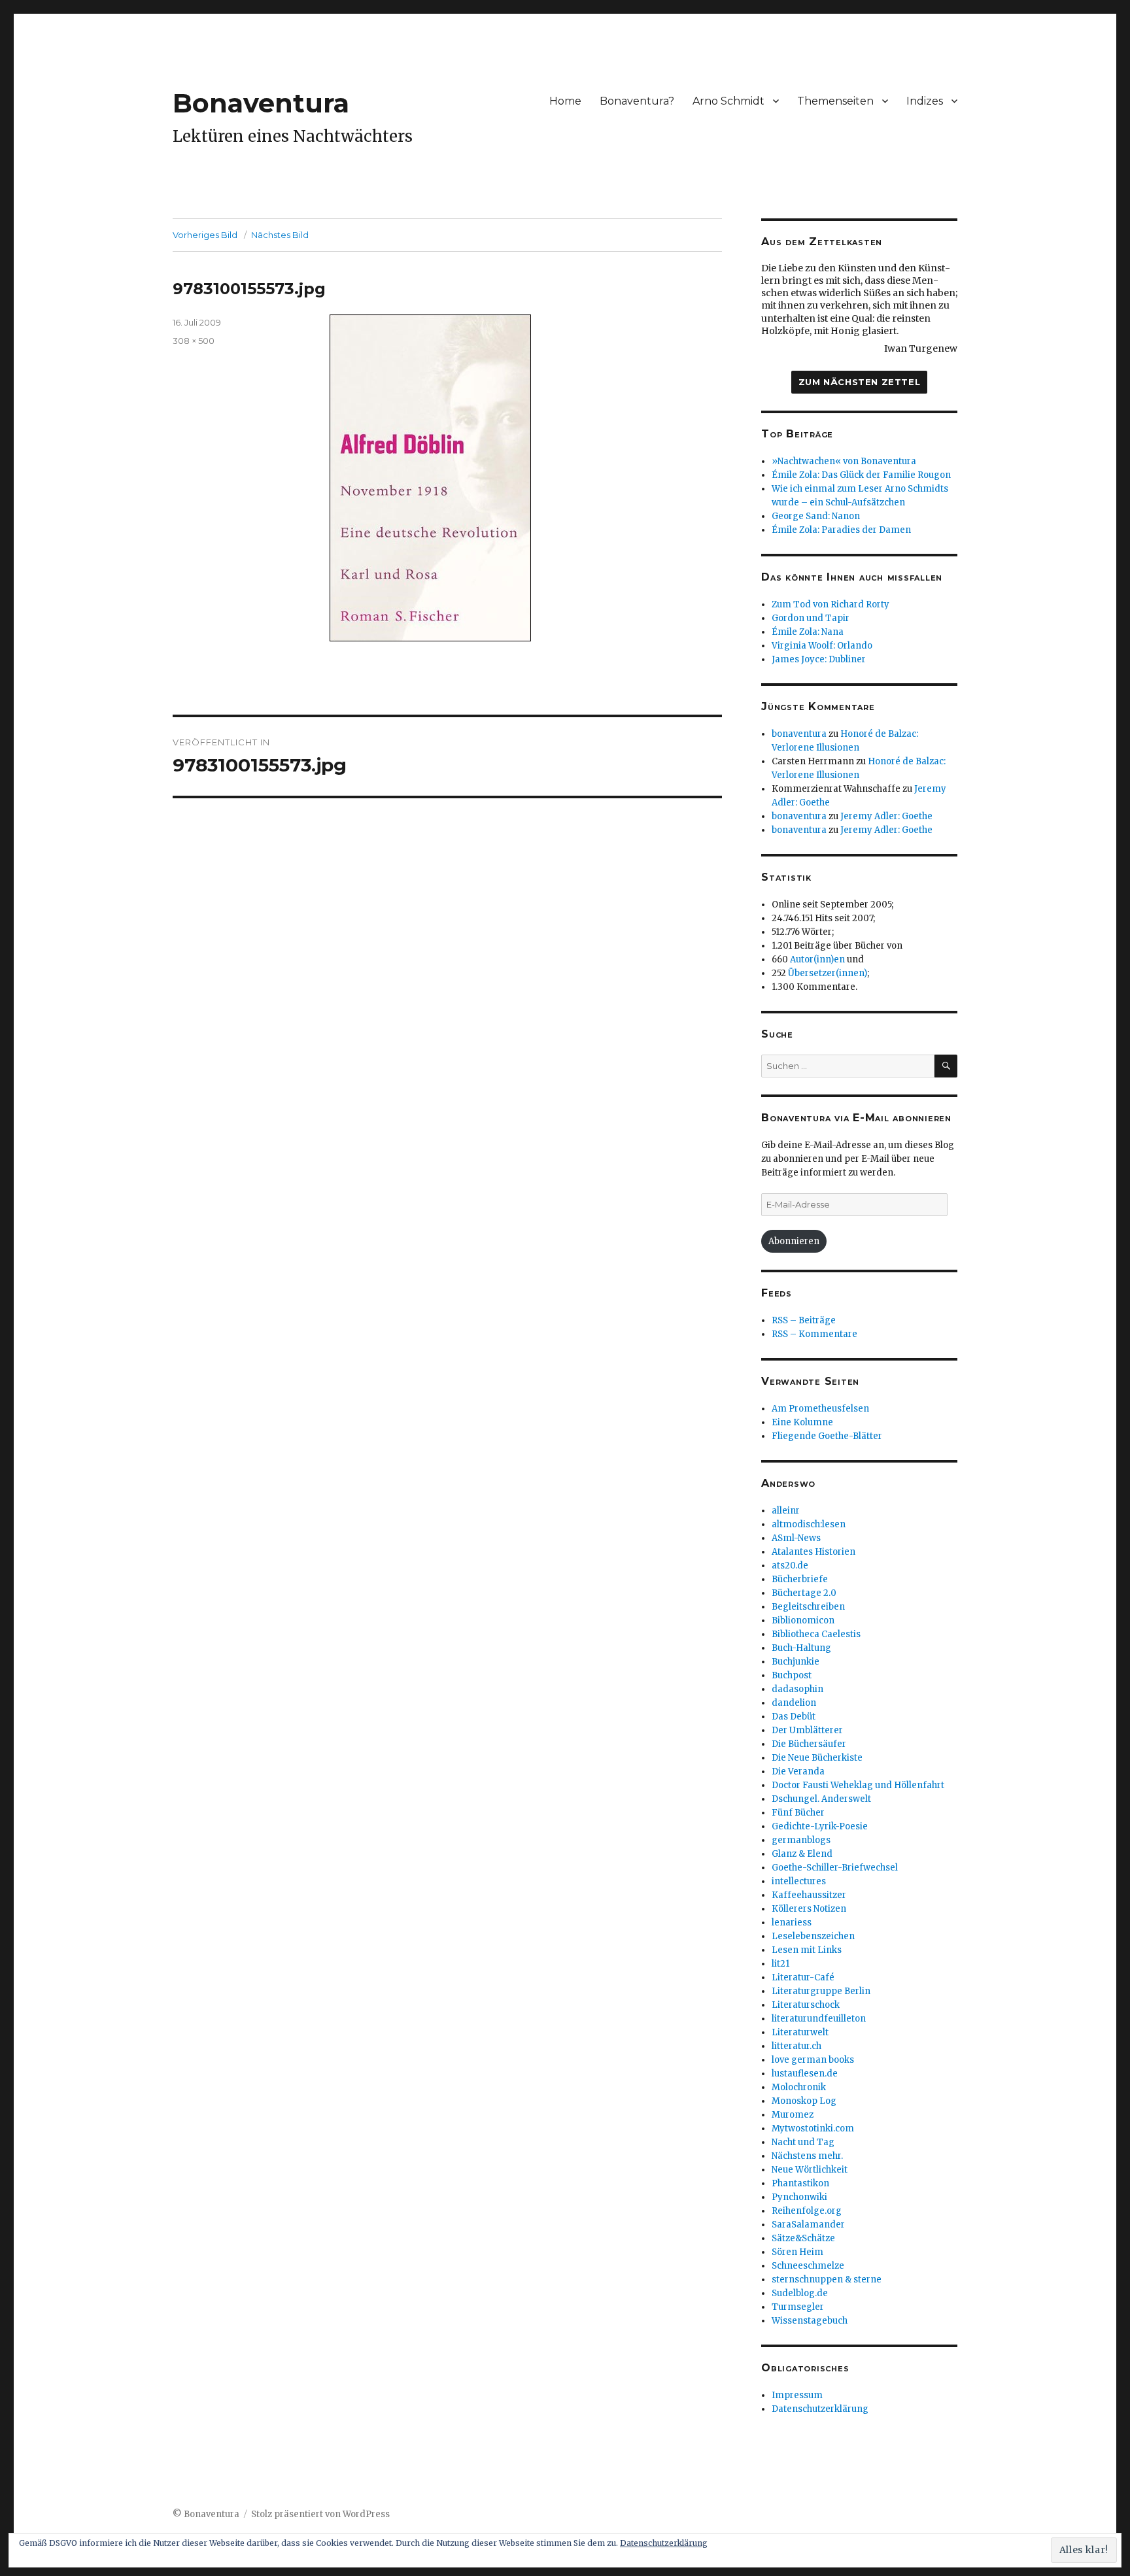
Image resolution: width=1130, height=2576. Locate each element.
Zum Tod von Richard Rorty (830, 604)
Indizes (925, 101)
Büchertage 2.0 (804, 1593)
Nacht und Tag (803, 2142)
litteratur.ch (796, 2046)
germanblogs (801, 1840)
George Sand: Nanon (816, 516)
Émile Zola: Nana (808, 632)
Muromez (793, 2115)
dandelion (794, 1703)
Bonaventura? (637, 101)
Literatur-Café (803, 1977)
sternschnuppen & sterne (827, 2279)
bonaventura (799, 734)
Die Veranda (798, 1771)
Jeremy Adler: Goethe (886, 816)
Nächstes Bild (280, 235)
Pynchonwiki (799, 2197)
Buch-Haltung (801, 1648)
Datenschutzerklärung (820, 2409)
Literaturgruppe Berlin (821, 1991)
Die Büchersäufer (809, 1744)
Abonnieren (794, 1241)
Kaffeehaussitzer (809, 1895)
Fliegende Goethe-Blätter (827, 1436)
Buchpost (792, 1675)
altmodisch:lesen (809, 1524)
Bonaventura (261, 103)
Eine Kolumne (802, 1422)
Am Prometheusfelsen (820, 1409)
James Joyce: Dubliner (819, 659)
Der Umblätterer (807, 1730)
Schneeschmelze (808, 2266)
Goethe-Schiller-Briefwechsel (835, 1868)
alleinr (786, 1511)
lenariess (792, 1923)
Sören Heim (797, 2252)
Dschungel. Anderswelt (821, 1799)
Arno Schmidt (728, 101)
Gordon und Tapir (811, 618)
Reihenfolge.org (807, 2211)
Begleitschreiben (808, 1607)
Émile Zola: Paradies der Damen (841, 530)
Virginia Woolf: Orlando (822, 646)
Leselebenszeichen (813, 1936)
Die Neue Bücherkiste (817, 1758)
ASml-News (796, 1538)
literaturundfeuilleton (819, 2019)
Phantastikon (800, 2183)
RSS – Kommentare (814, 1334)
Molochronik (799, 2087)
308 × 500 (194, 341)
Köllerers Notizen (809, 1909)
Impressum (797, 2395)
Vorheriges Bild (205, 235)
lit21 (780, 1964)
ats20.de (790, 1566)
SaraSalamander (808, 2225)
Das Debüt (794, 1717)
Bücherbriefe (800, 1579)
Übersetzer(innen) (828, 973)
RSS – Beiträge (804, 1320)
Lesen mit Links (807, 1950)
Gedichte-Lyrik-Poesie (820, 1826)
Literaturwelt (800, 2032)
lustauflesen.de (805, 2074)
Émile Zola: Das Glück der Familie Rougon (861, 475)
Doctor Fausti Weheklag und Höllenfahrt (858, 1785)
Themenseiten (835, 101)
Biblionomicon (803, 1620)
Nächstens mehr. (807, 2156)
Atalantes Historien (813, 1552)
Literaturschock (806, 2005)
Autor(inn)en (817, 959)
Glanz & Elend (802, 1854)
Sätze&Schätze (803, 2238)
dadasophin (797, 1689)
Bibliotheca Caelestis (816, 1634)
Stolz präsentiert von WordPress (320, 2514)
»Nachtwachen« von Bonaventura (844, 461)
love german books (813, 2060)
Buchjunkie (796, 1662)
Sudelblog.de (800, 2293)
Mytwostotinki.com (813, 2128)
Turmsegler (798, 2307)
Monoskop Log (804, 2101)
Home (565, 101)
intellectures (799, 1881)
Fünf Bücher (798, 1813)
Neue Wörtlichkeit (810, 2170)
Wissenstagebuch (810, 2321)
